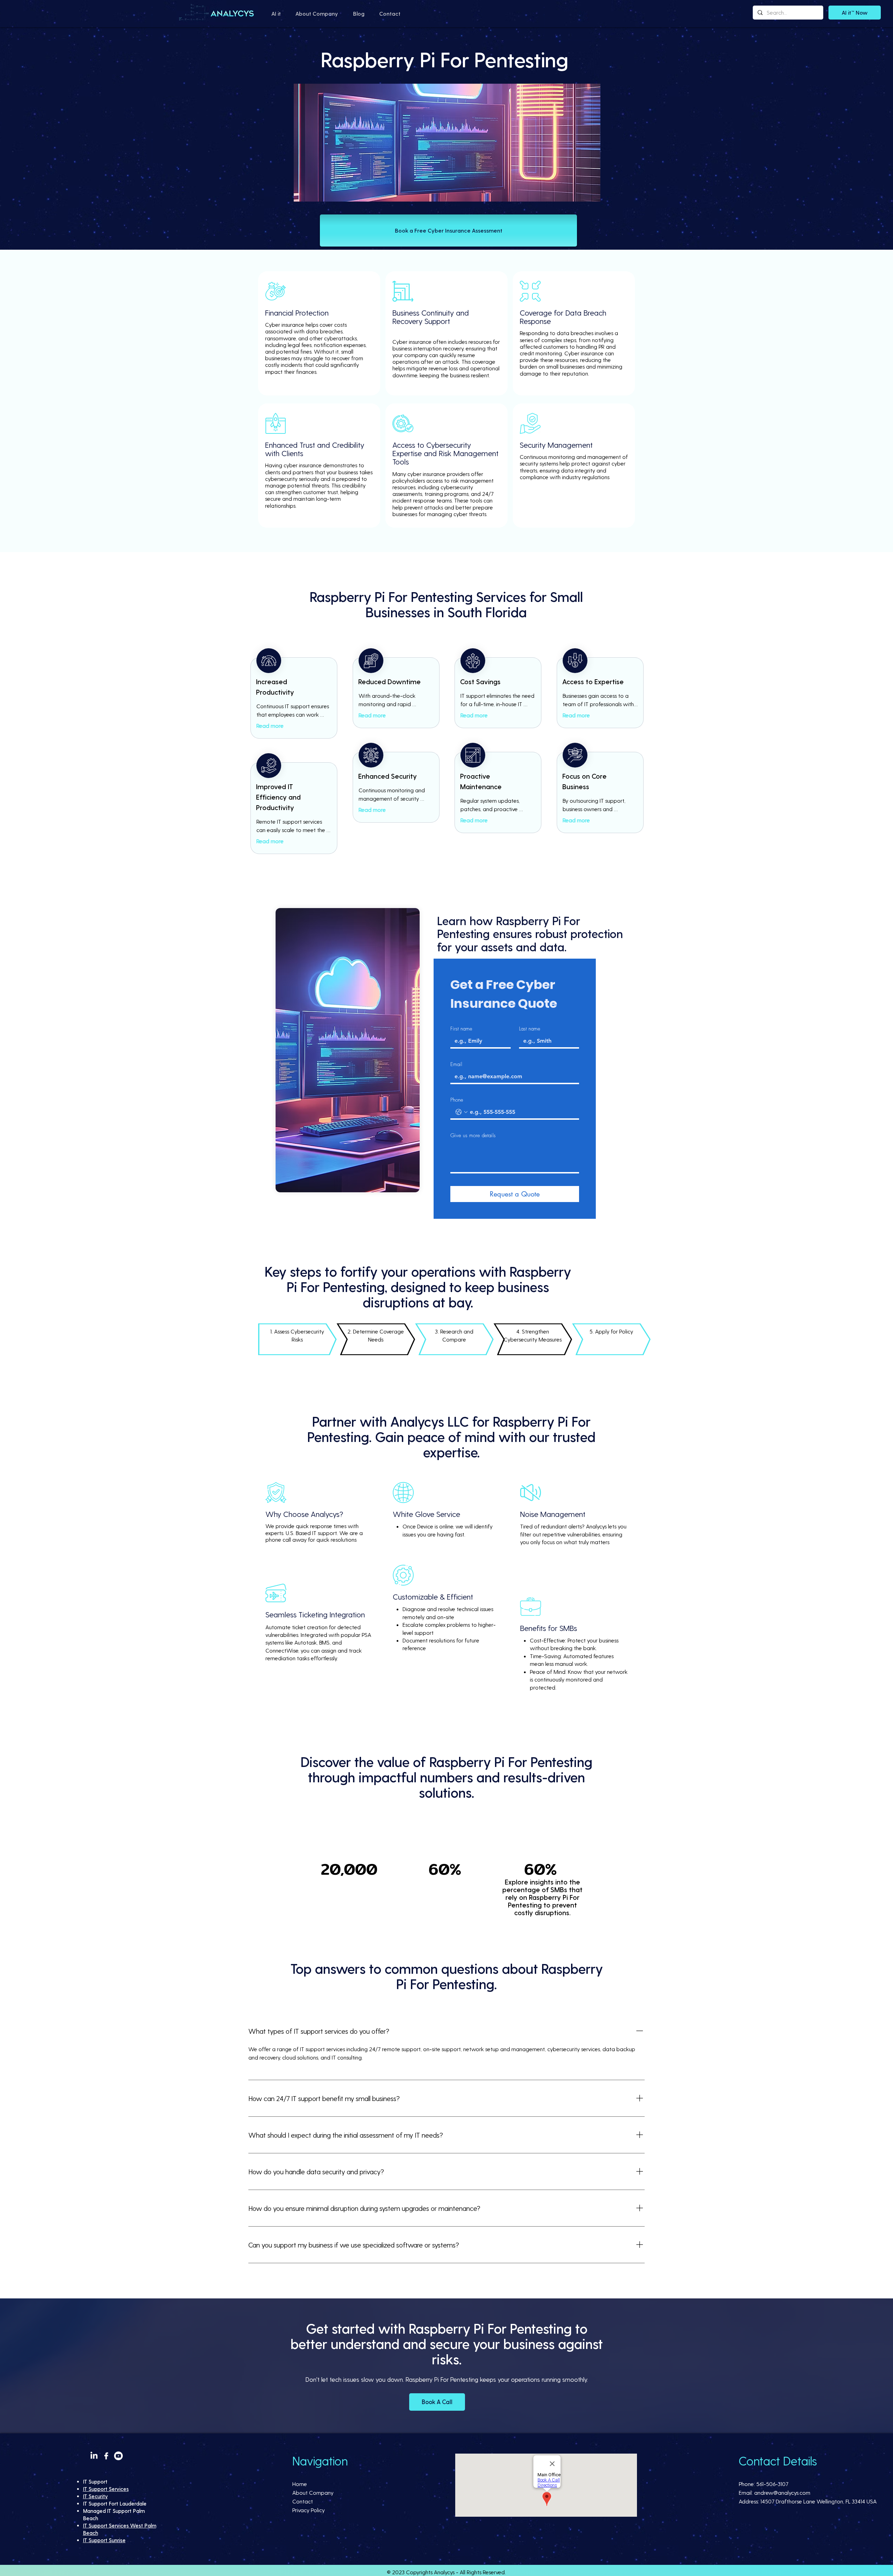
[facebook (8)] (106, 2456)
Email (456, 1064)
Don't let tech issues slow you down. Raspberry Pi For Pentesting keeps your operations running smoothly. (447, 2379)
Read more (270, 726)
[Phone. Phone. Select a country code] (461, 1112)
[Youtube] (118, 2456)
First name (461, 1029)
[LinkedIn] (94, 2456)
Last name (530, 1029)
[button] (276, 14)
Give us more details (473, 1135)
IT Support (95, 2481)
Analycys (444, 2572)
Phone (457, 1100)
